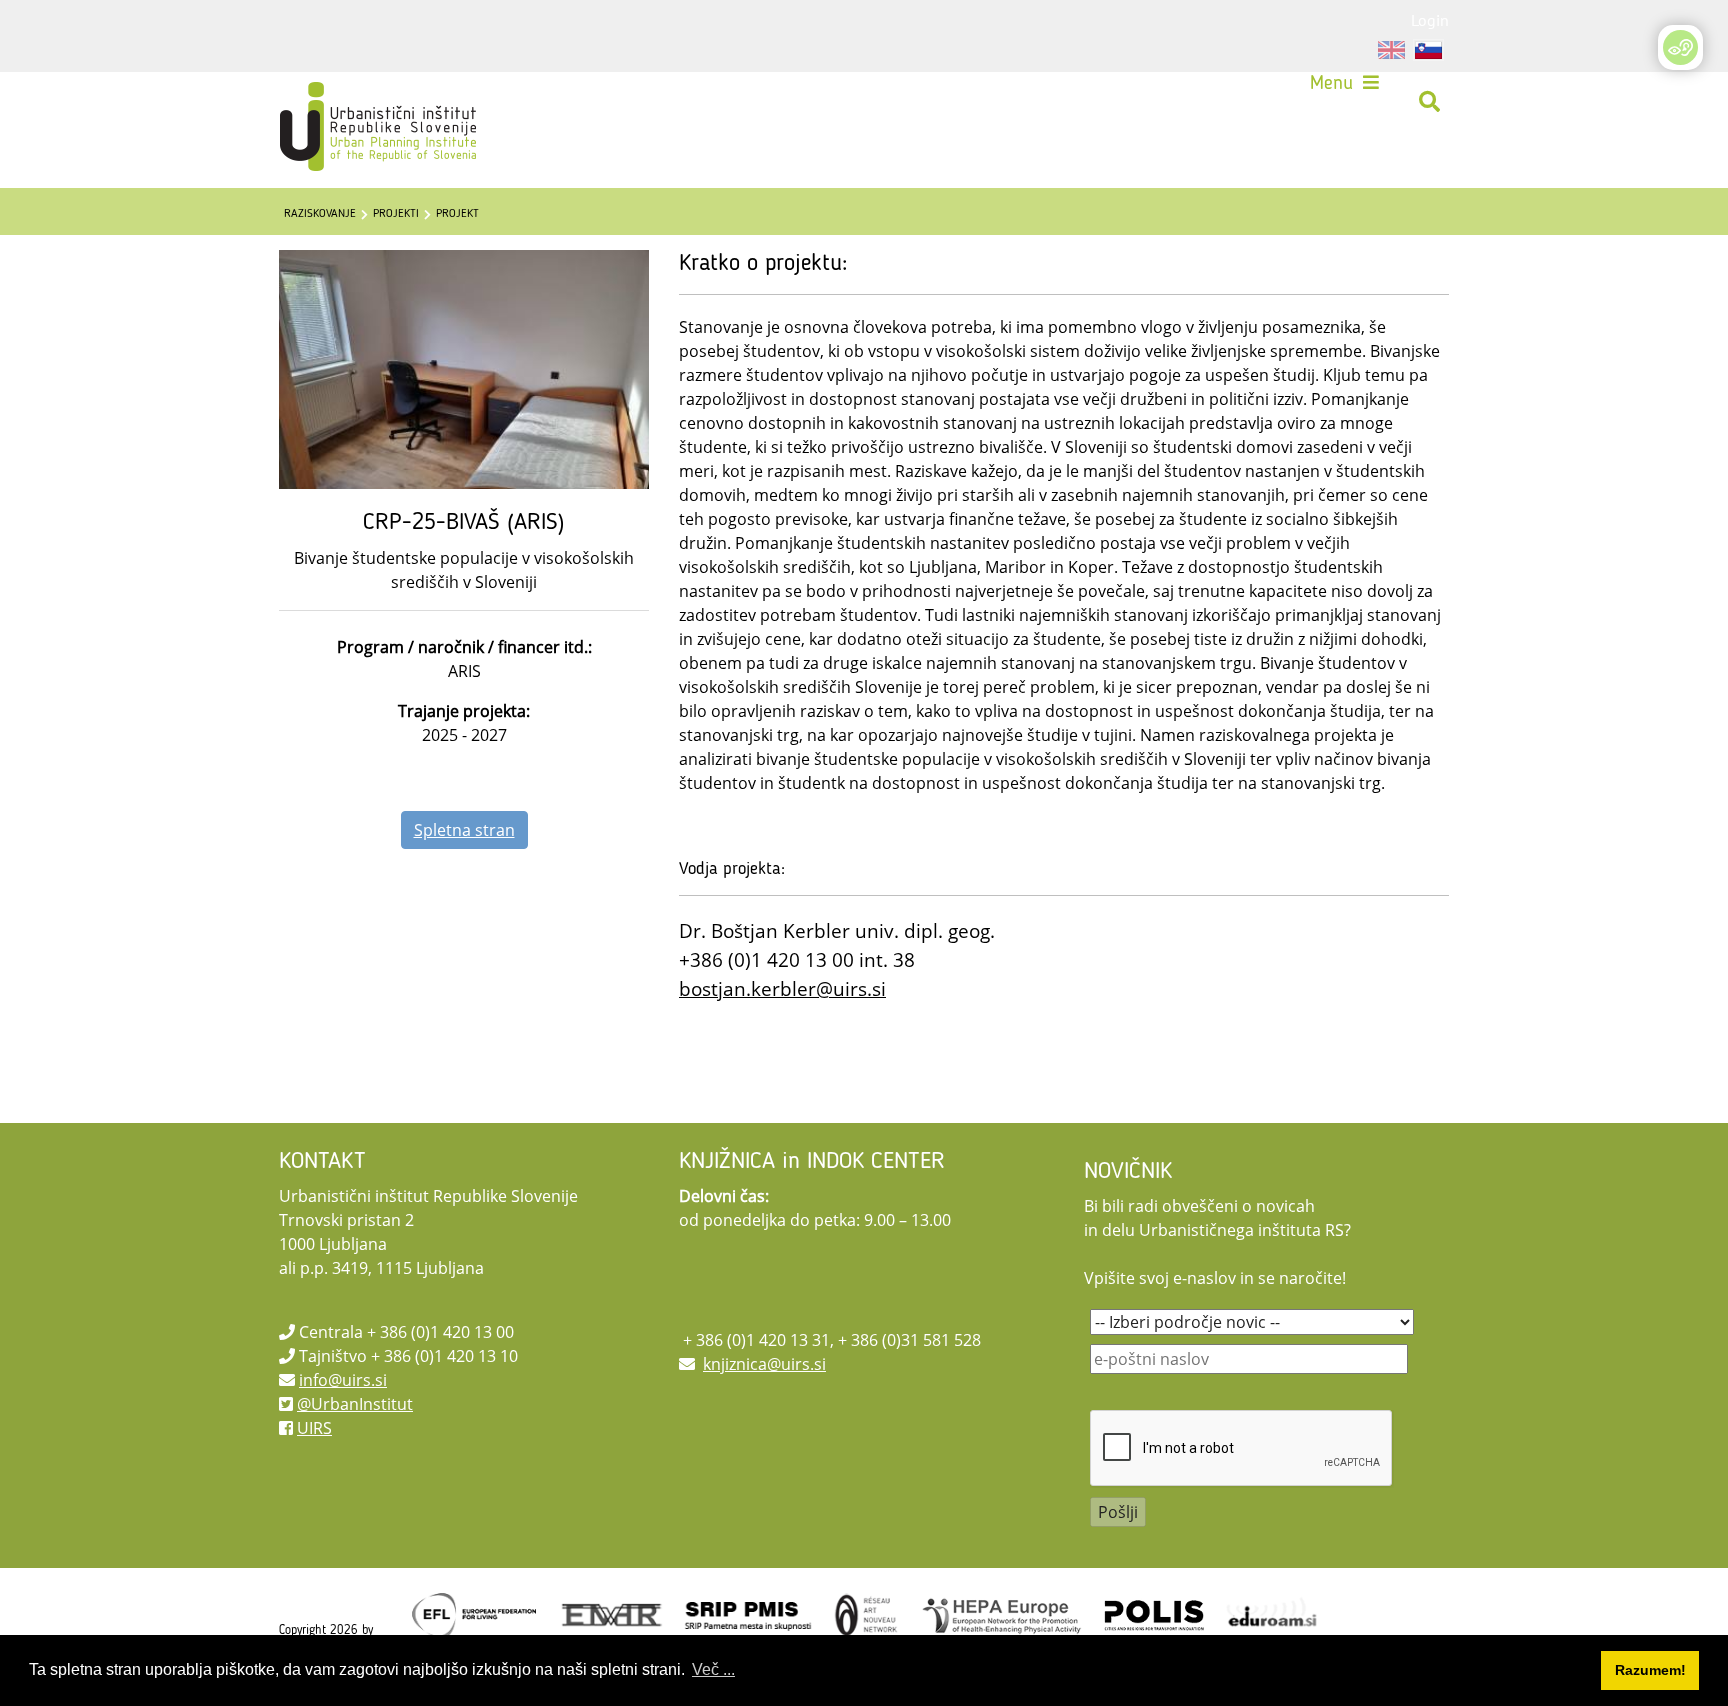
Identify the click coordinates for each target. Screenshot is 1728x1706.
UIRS (314, 1428)
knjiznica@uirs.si (764, 1364)
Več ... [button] (713, 1669)
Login (1430, 20)
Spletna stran (464, 830)
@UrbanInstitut (355, 1404)
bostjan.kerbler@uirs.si (782, 988)
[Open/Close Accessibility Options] (1680, 47)
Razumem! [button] (1650, 1670)
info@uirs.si (343, 1380)
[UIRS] (336, 102)
